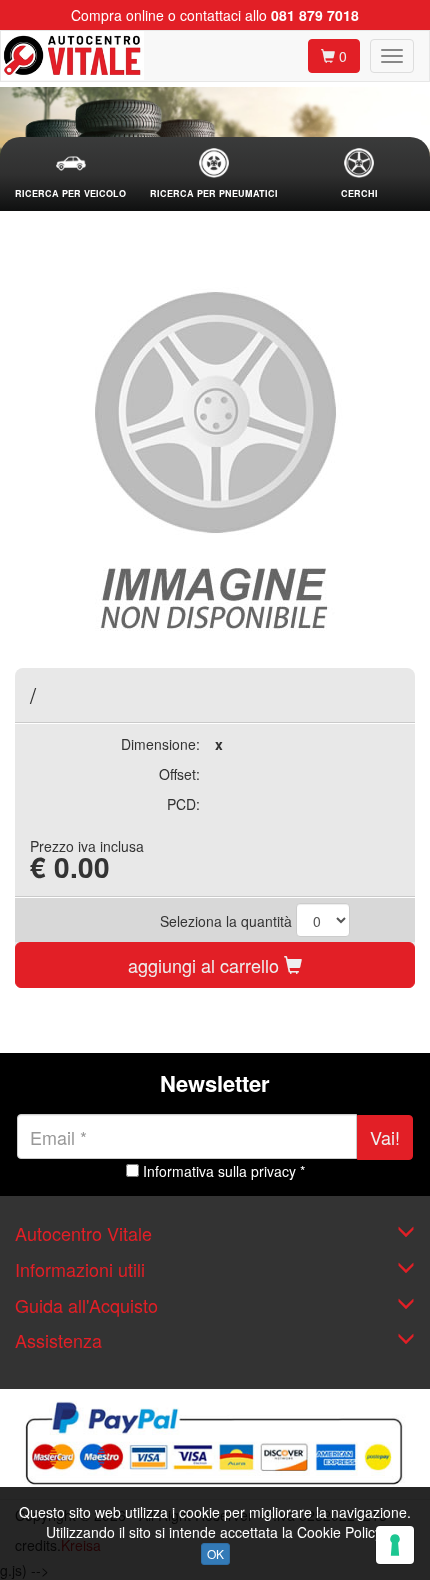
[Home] (72, 56)
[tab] (70, 174)
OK (215, 1553)
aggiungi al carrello (206, 965)
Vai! (385, 1137)
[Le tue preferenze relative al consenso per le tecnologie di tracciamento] (395, 1545)
